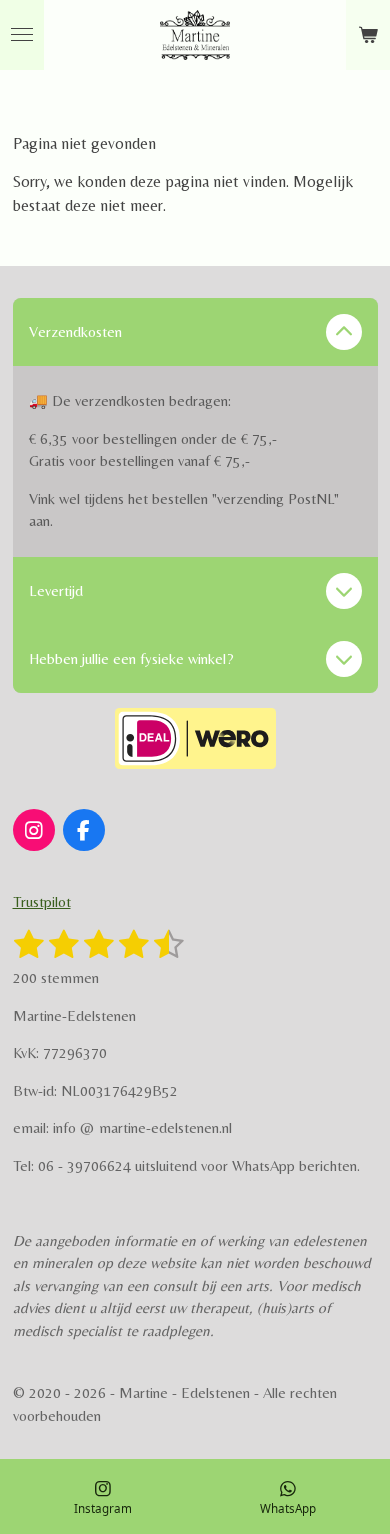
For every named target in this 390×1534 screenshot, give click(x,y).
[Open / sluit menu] (22, 35)
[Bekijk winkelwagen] (368, 35)
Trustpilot (42, 901)
